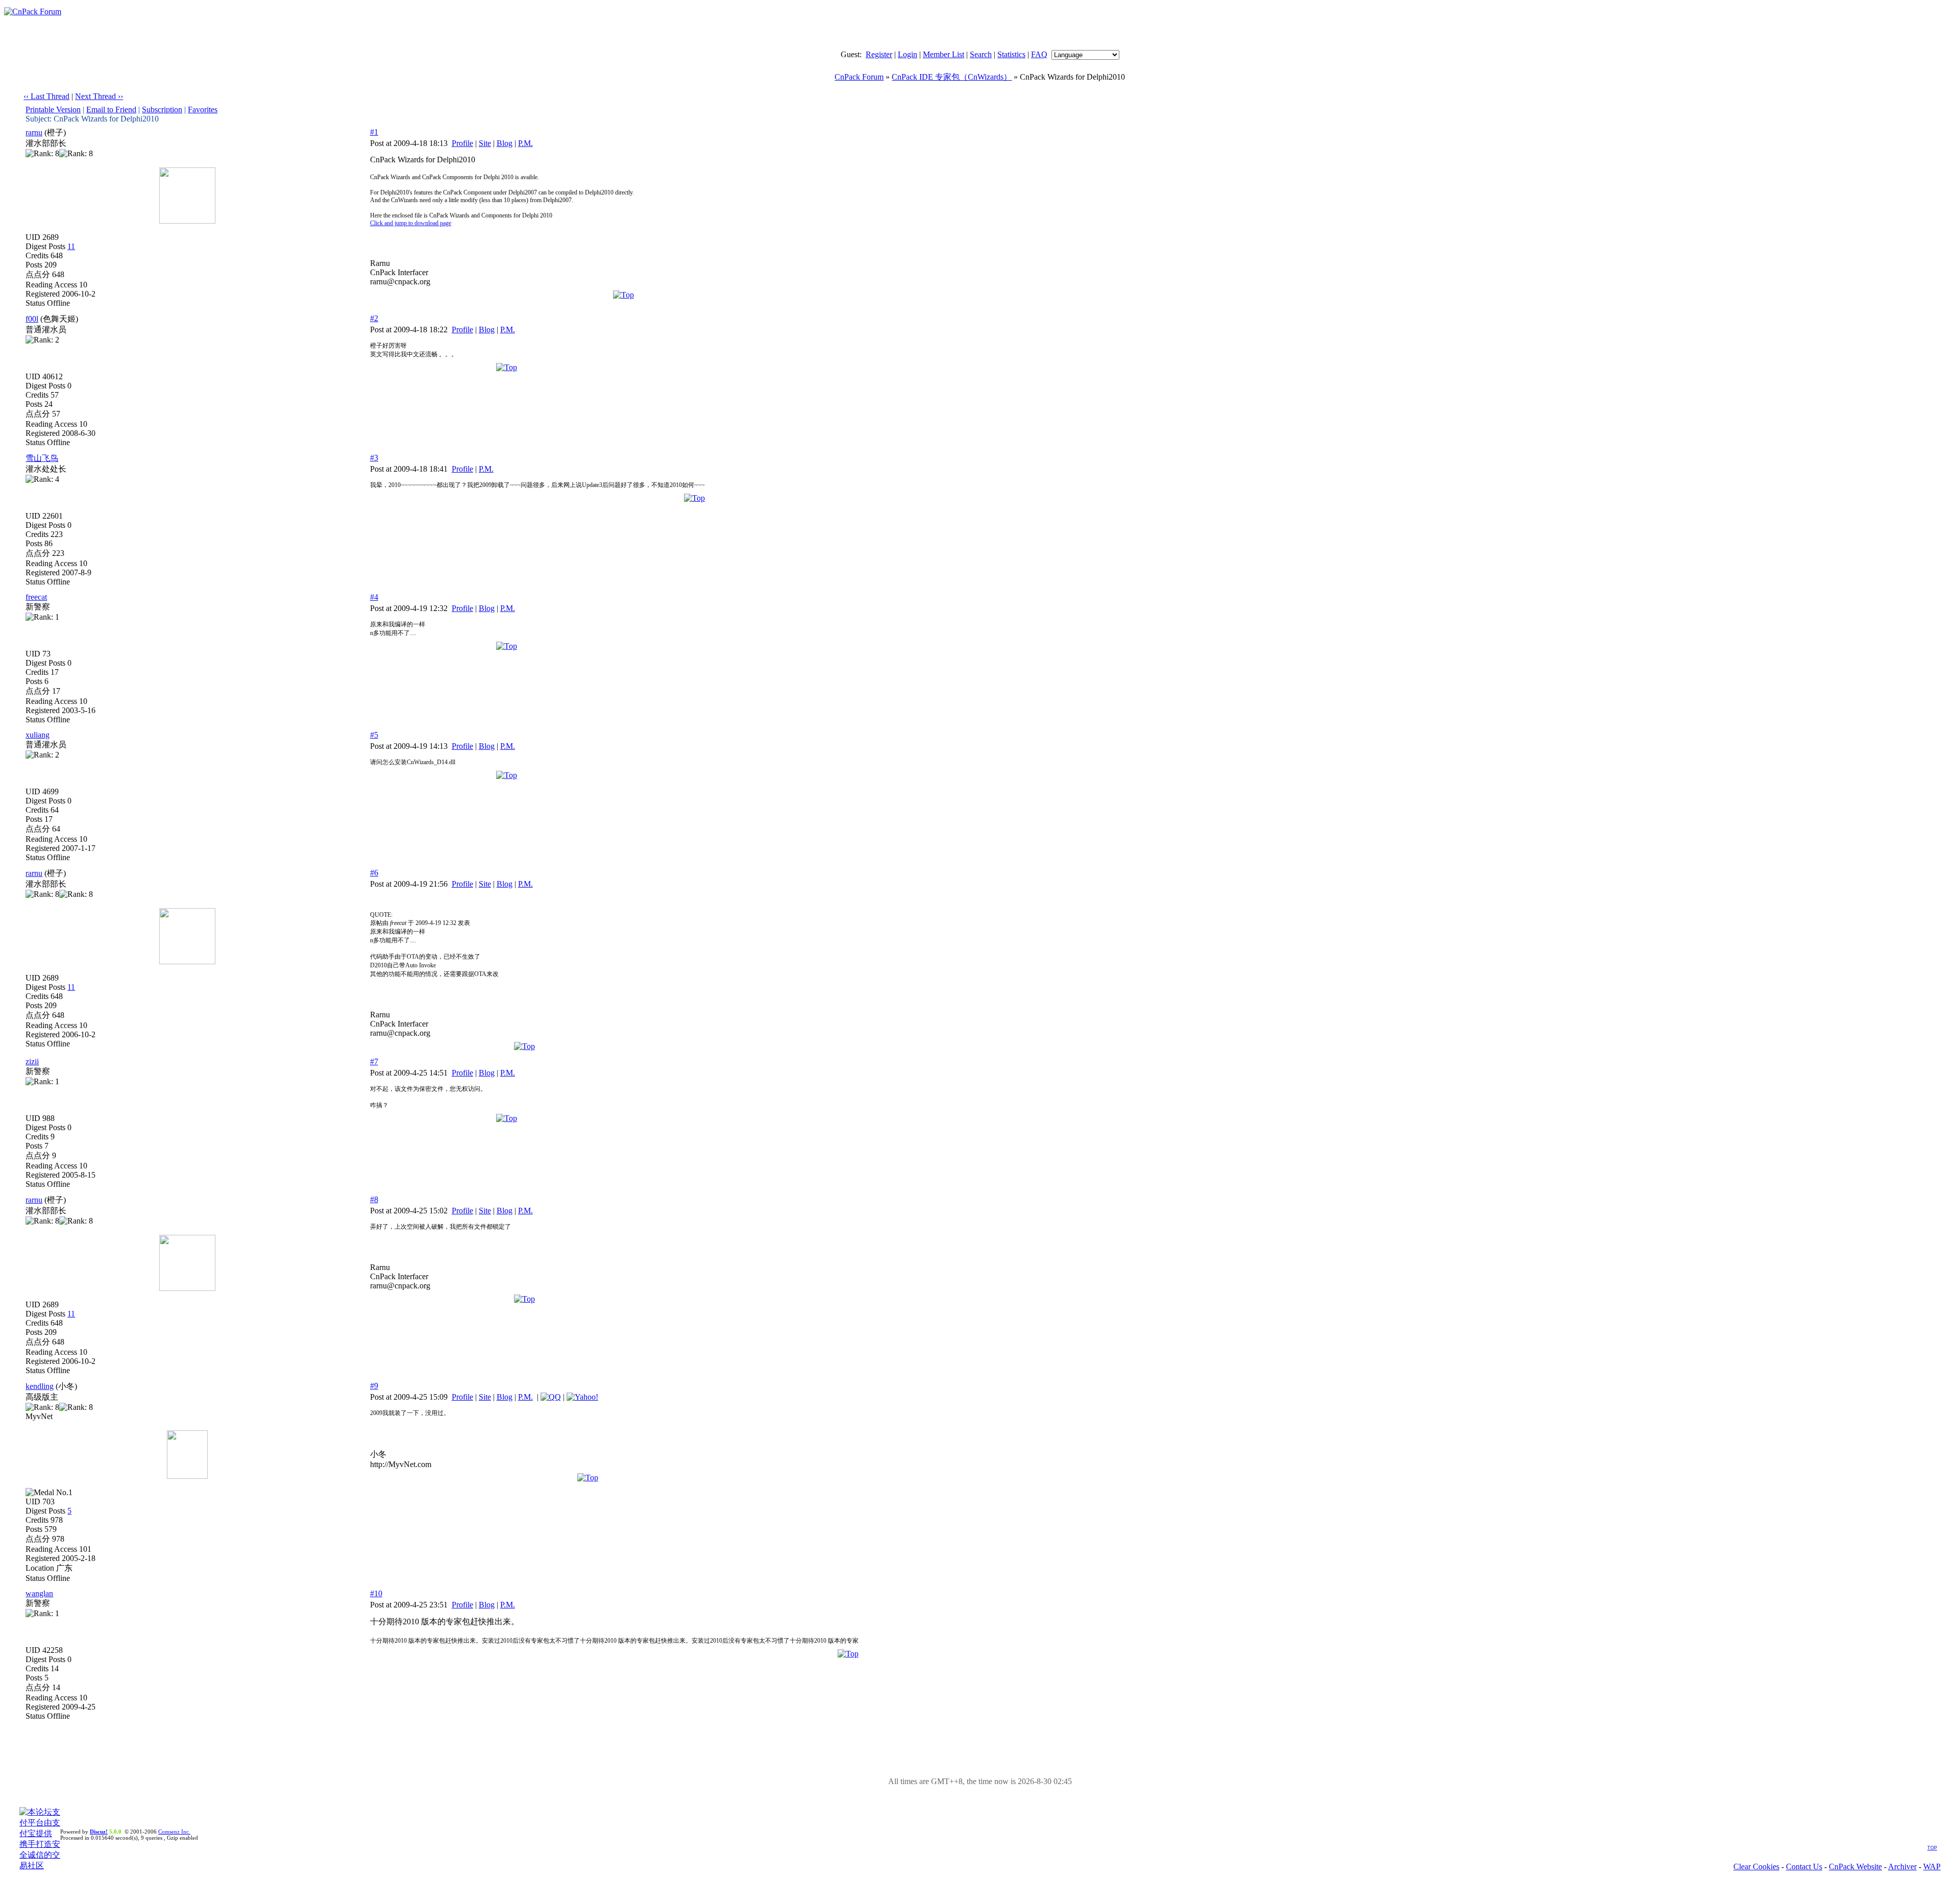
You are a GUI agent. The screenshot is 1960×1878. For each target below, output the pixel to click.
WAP (1932, 1867)
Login (908, 54)
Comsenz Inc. (174, 1832)
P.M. (525, 143)
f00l (32, 319)
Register (879, 54)
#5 (374, 735)
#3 (374, 458)
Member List (944, 54)
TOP (1932, 1848)
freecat (36, 597)
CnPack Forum (859, 77)
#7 (374, 1062)
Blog (505, 143)
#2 (374, 318)
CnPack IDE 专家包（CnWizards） (952, 77)
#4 (374, 597)
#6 (374, 873)
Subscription (162, 109)
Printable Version (53, 109)
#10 (376, 1593)
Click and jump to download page (411, 223)
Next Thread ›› (99, 96)
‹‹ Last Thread (46, 96)
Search (981, 54)
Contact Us (1804, 1867)
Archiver (1902, 1867)
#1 (374, 132)
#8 (374, 1199)
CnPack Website (1855, 1867)
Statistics (1011, 54)
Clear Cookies (1756, 1867)
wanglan (39, 1593)
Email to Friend (111, 109)
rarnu (34, 132)
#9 (374, 1386)
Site (485, 143)
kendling (40, 1386)
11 (71, 246)
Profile (462, 143)
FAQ (1039, 54)
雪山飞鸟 (42, 458)
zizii (32, 1062)
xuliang (38, 735)
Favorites (203, 109)
